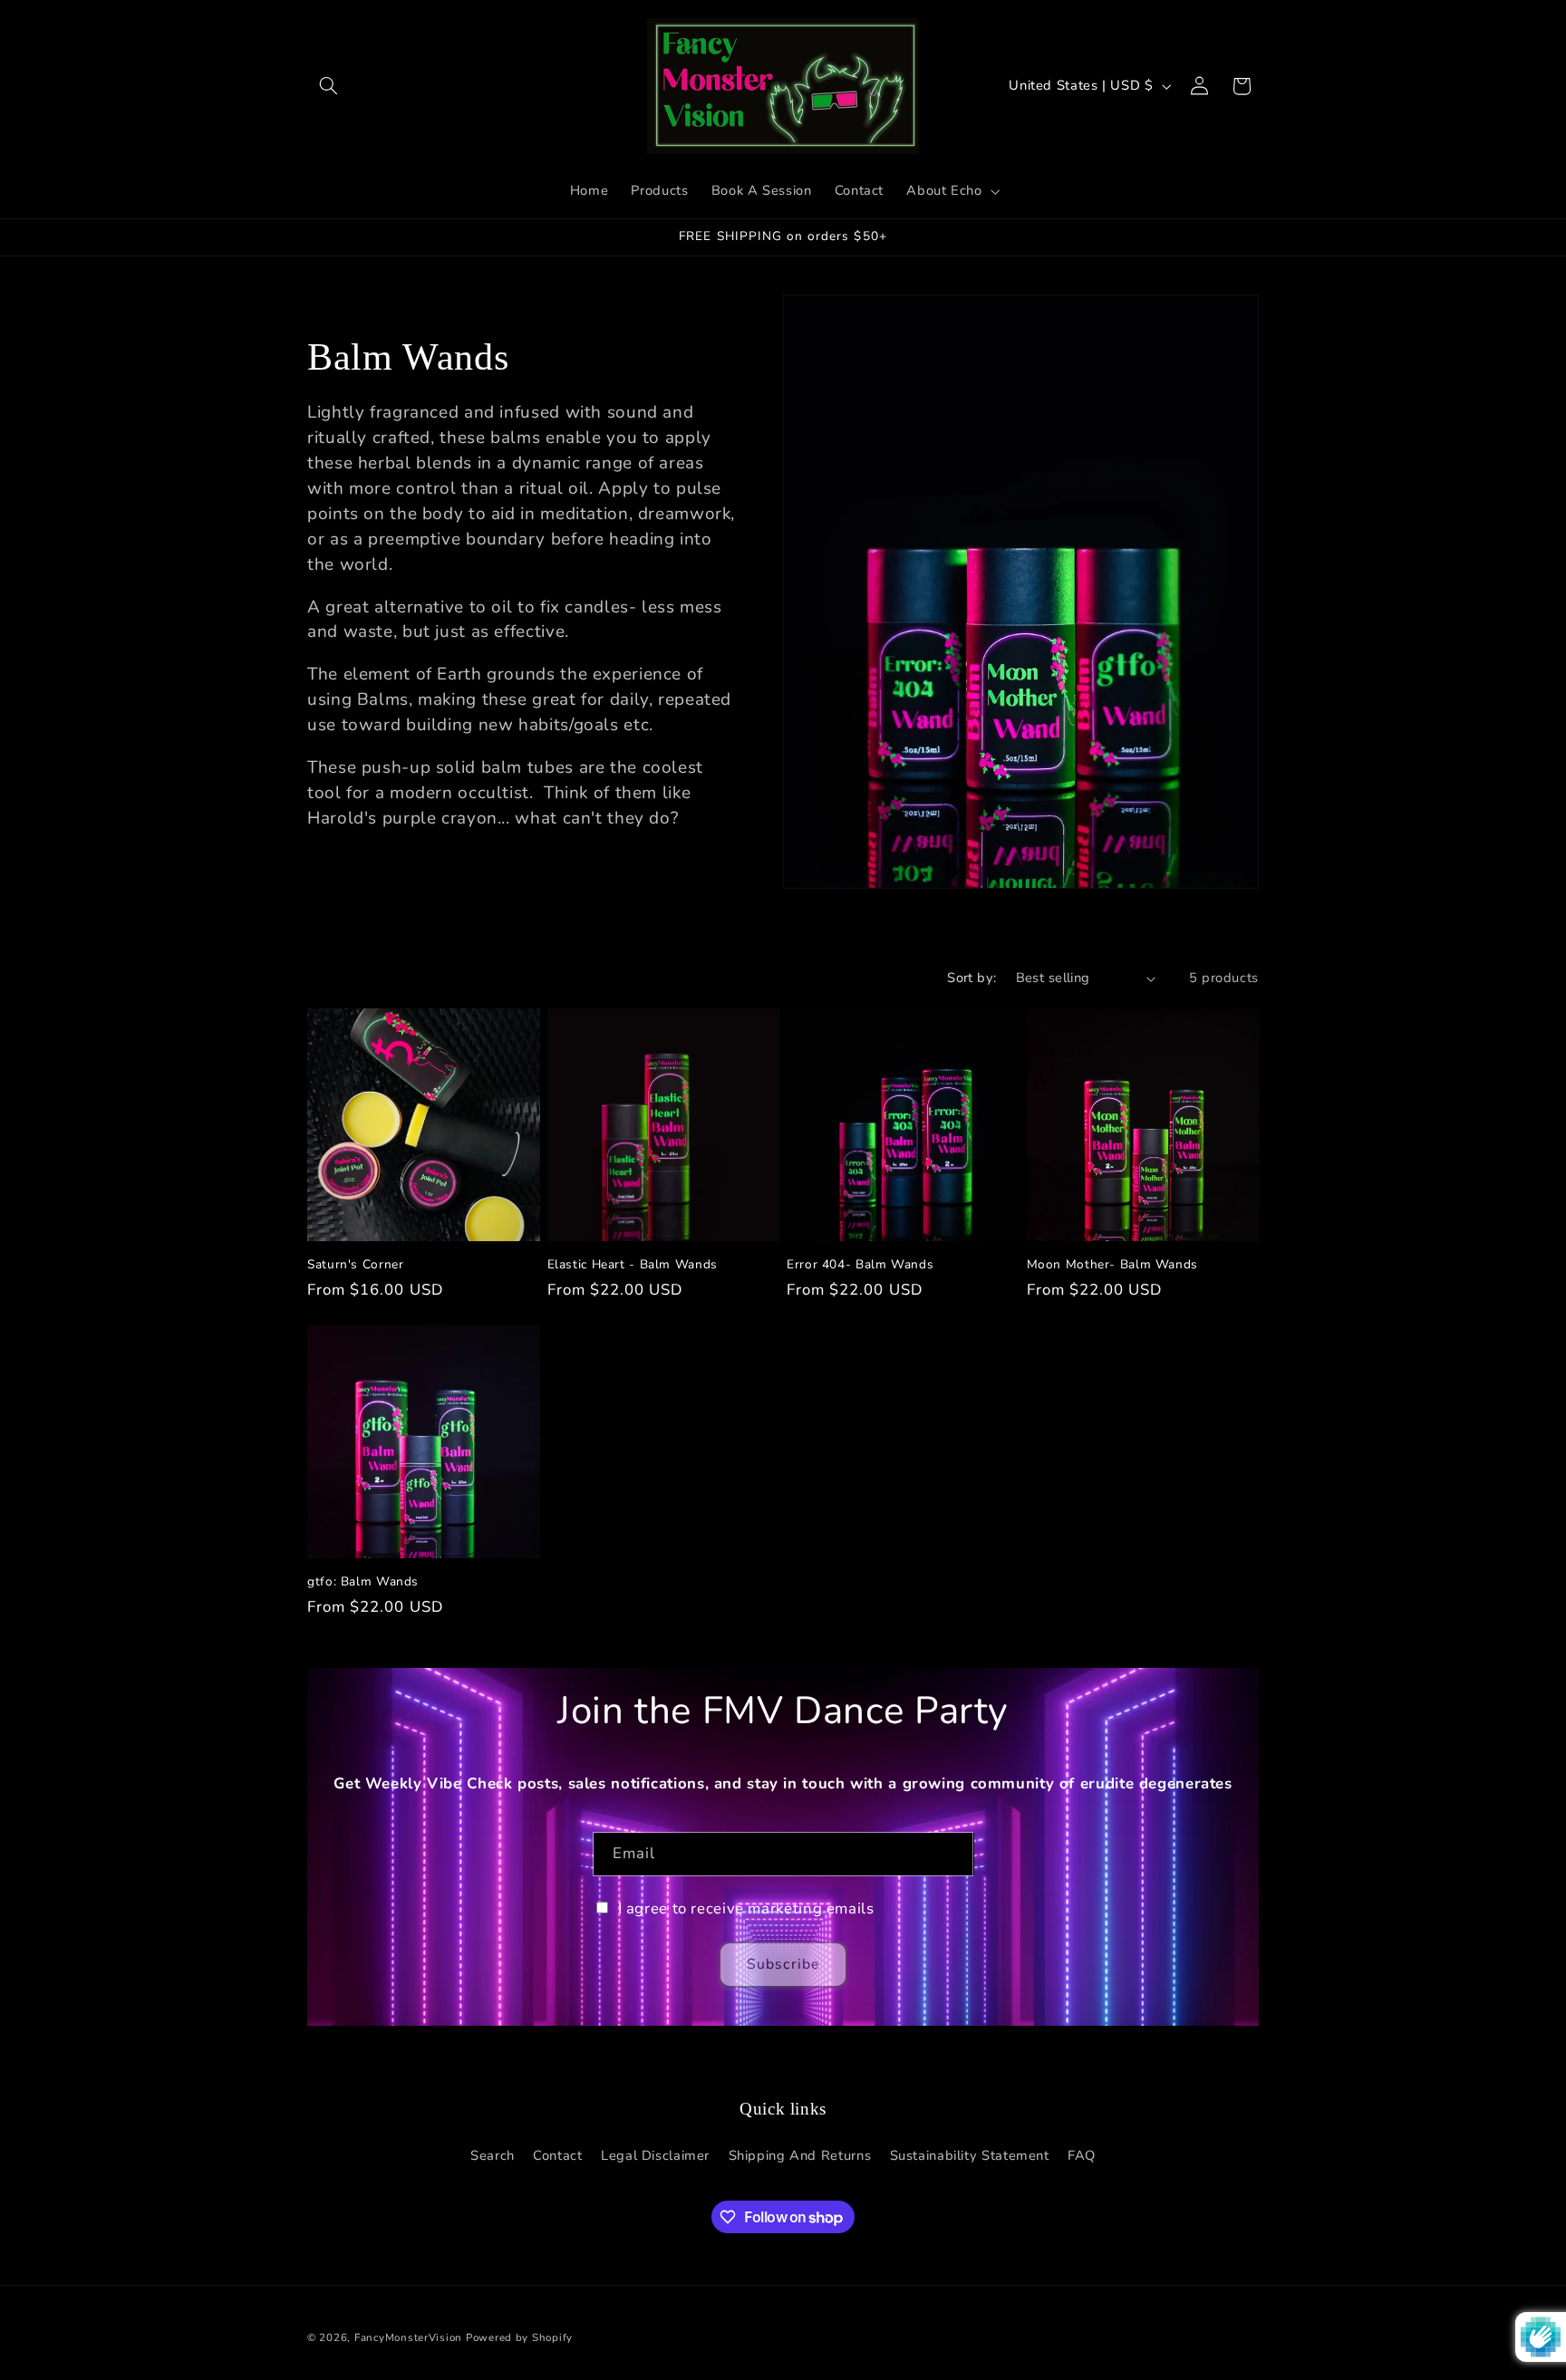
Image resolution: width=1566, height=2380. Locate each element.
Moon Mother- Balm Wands (1113, 1265)
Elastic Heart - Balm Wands (633, 1265)
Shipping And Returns (800, 2155)
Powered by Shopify (519, 2337)
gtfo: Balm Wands (363, 1582)
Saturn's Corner (355, 1265)
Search (493, 2155)
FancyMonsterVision (408, 2337)
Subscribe (783, 1964)
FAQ (1082, 2155)
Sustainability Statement (970, 2155)
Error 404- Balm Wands (860, 1265)
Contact (557, 2155)
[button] (328, 86)
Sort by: (971, 978)
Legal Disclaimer (655, 2155)
